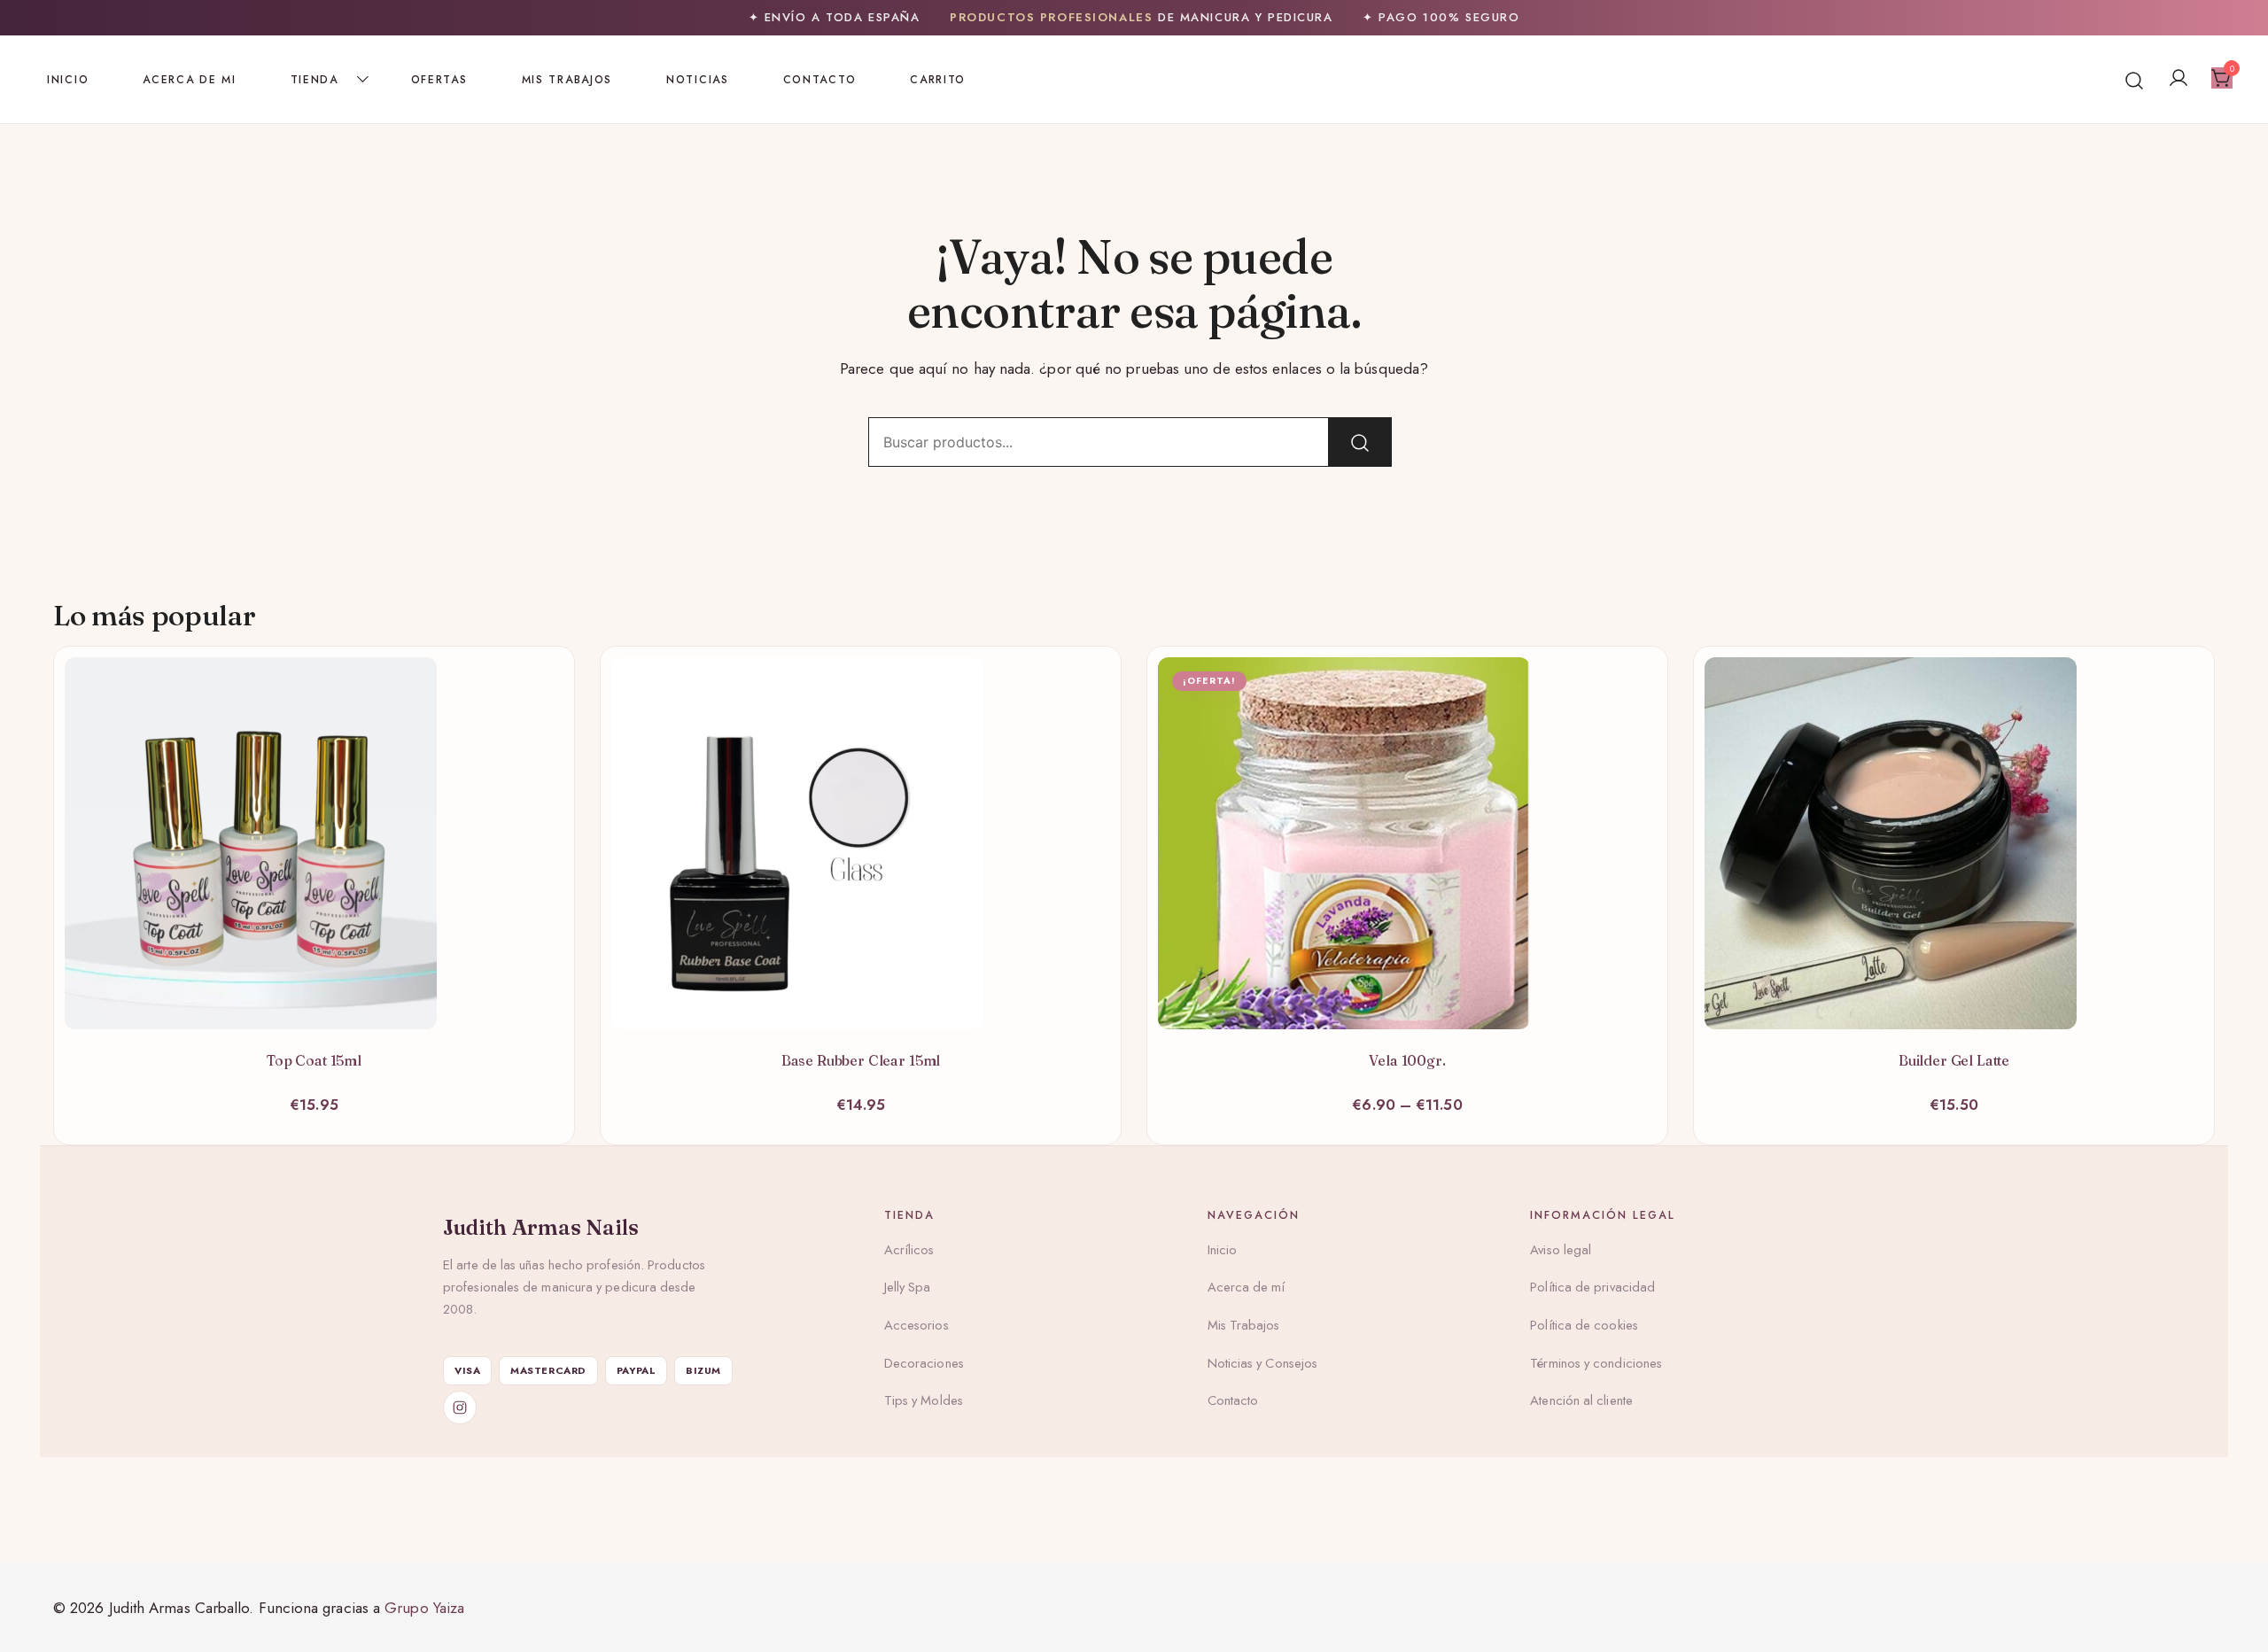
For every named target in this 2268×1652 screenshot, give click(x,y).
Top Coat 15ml (314, 1060)
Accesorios (917, 1325)
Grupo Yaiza (424, 1608)
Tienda (315, 80)
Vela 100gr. (1407, 1060)
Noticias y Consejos (1263, 1363)
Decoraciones (924, 1363)
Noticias (698, 80)
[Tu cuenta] (2179, 79)
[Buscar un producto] (2135, 79)
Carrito (938, 80)
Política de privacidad (1592, 1287)
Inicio (68, 80)
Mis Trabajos (567, 80)
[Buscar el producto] (1360, 442)
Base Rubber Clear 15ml (861, 1060)
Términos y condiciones (1596, 1363)
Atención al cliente (1581, 1400)
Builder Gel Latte (1954, 1060)
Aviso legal (1561, 1250)
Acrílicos (909, 1250)
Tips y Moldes (924, 1400)
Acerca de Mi (189, 80)
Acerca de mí (1247, 1287)
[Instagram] (460, 1408)
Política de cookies (1584, 1325)
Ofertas (439, 80)
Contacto (820, 80)
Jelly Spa (908, 1287)
